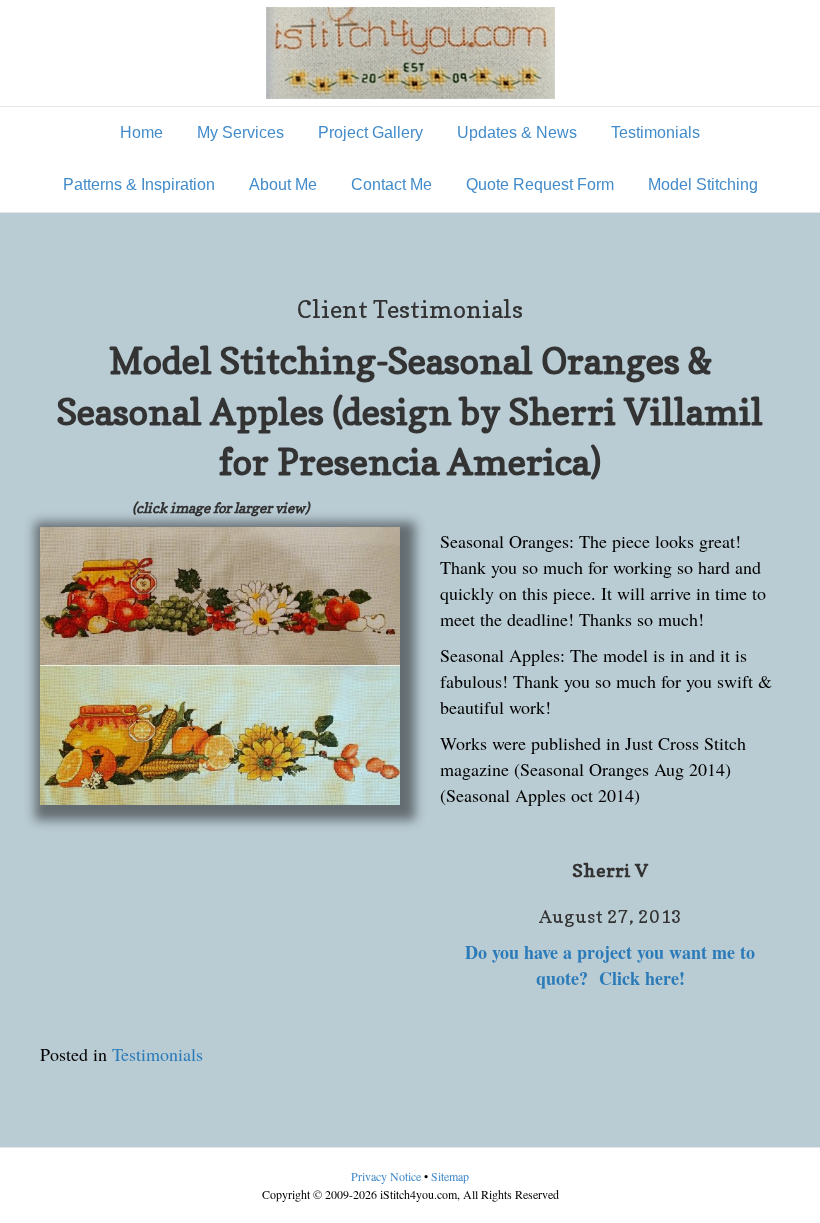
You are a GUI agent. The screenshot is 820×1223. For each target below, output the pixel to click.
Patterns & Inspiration (139, 184)
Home (141, 132)
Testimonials (655, 132)
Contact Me (391, 184)
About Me (283, 184)
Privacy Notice (387, 1176)
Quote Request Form (540, 184)
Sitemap (450, 1176)
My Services (240, 132)
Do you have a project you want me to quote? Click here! (610, 965)
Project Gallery (370, 132)
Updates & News (517, 132)
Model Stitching (703, 184)
